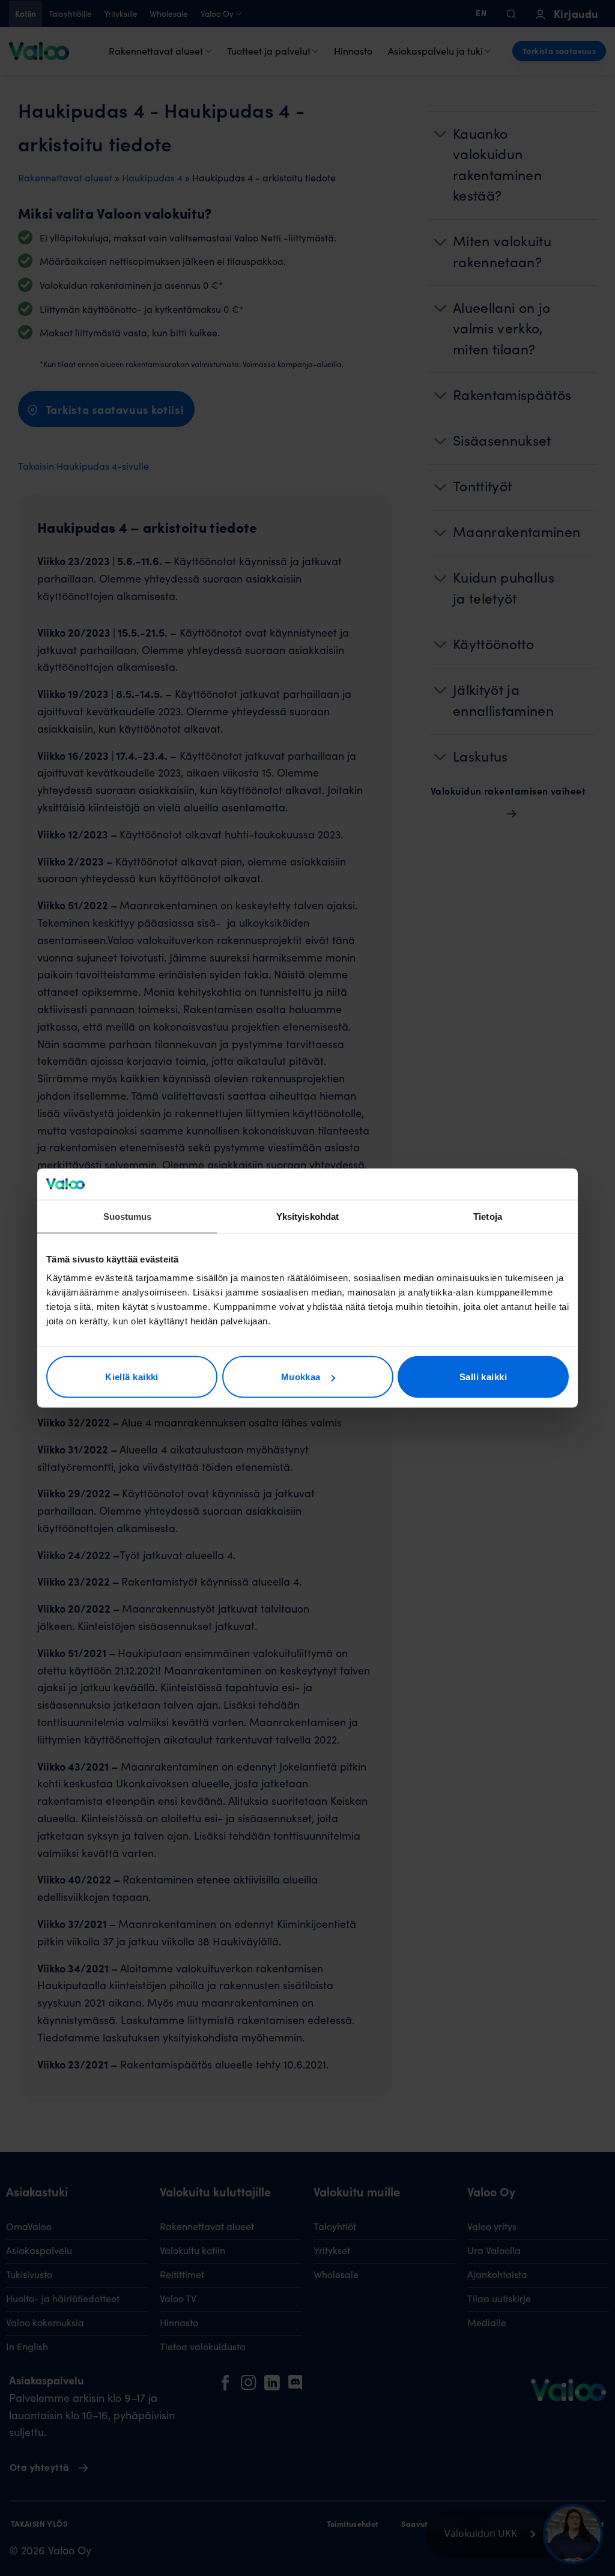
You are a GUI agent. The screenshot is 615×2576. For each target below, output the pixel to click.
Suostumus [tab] (128, 1216)
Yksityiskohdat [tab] (307, 1216)
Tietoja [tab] (488, 1216)
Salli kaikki (483, 1377)
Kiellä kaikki (132, 1377)
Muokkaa (301, 1377)
